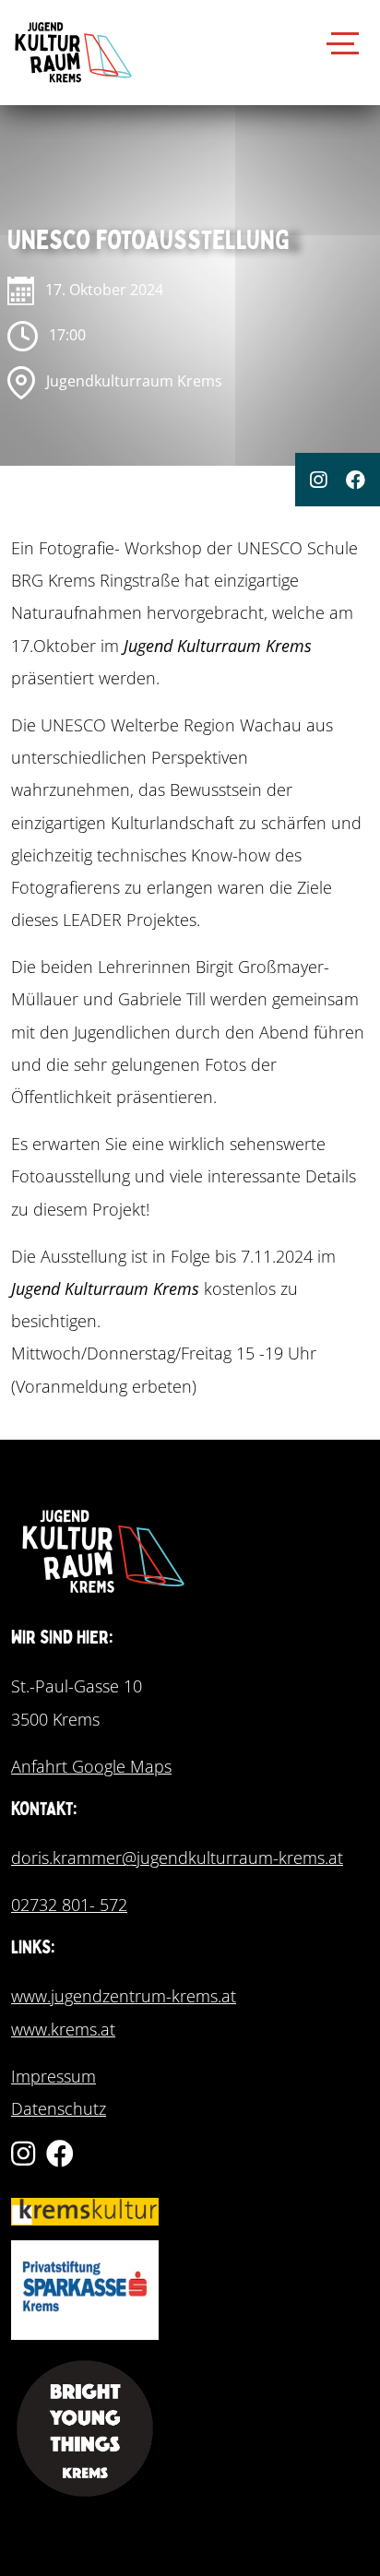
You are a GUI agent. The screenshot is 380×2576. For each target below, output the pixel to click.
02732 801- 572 (69, 1905)
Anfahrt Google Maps (91, 1766)
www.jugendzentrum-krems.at (124, 1996)
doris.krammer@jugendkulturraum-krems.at (177, 1858)
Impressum (53, 2076)
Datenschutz (59, 2108)
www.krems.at (63, 2029)
